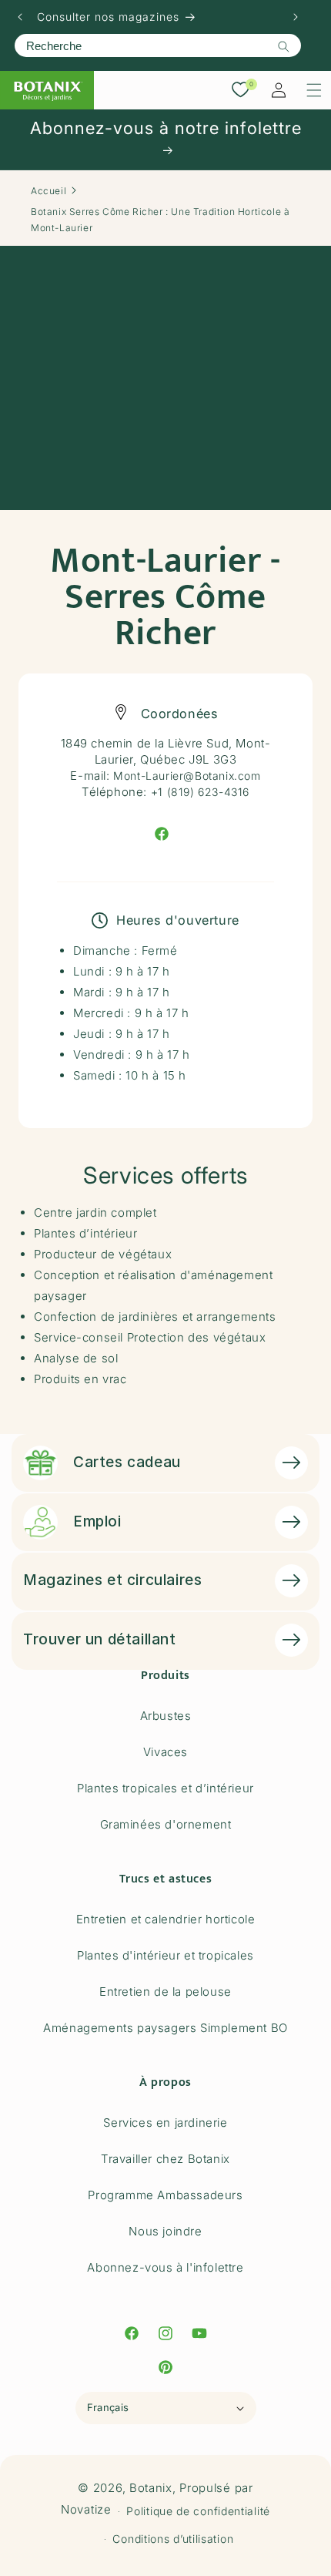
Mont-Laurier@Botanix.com (187, 776)
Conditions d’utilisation (173, 2539)
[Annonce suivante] (296, 17)
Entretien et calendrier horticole (166, 1919)
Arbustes (166, 1716)
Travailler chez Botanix (165, 2159)
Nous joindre (165, 2231)
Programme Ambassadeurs (165, 2195)
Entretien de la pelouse (165, 1992)
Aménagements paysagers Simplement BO (165, 2028)
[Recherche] (283, 46)
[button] (314, 90)
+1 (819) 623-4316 (200, 792)
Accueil (48, 191)
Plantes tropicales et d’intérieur (165, 1788)
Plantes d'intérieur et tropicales (165, 1955)
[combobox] (158, 45)
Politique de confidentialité (198, 2511)
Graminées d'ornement (166, 1824)
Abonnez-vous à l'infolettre (165, 2267)
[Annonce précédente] (20, 17)
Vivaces (165, 1752)
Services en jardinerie (165, 2123)
